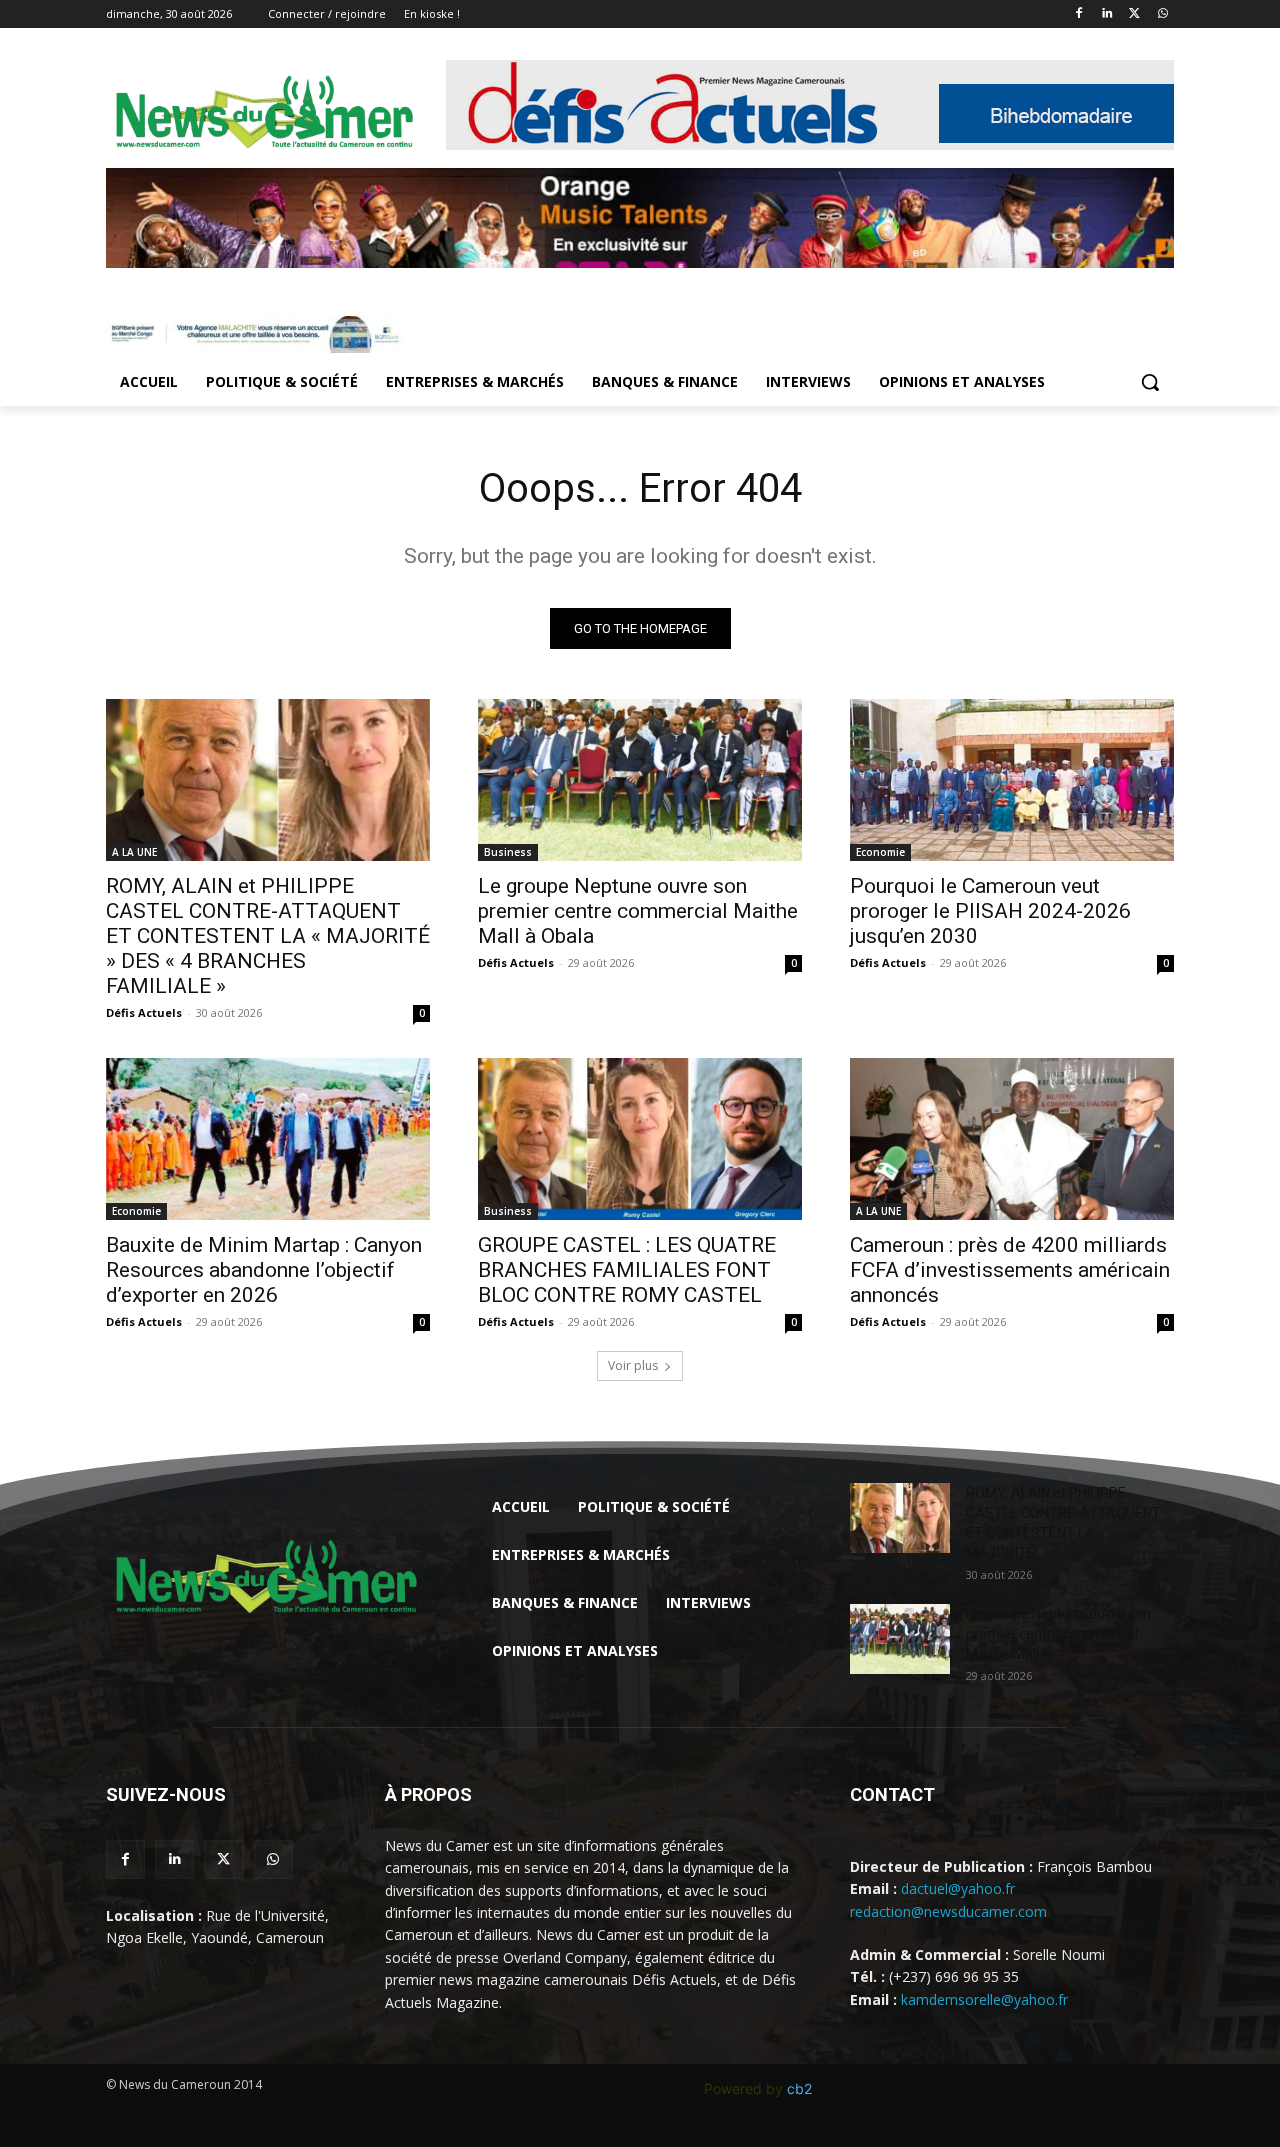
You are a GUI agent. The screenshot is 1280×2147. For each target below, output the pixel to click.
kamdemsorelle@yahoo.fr (984, 1999)
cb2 (799, 2088)
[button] (1150, 382)
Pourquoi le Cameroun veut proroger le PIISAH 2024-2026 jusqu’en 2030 (990, 911)
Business (508, 852)
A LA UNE (134, 852)
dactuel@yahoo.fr (958, 1888)
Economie (880, 852)
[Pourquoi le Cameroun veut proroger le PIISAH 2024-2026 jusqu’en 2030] (1012, 780)
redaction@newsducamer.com (948, 1911)
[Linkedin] (1107, 14)
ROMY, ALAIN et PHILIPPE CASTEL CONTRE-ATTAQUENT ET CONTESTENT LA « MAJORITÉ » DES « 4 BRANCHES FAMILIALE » (268, 936)
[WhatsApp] (1162, 14)
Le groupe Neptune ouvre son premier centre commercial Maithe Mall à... (1058, 1634)
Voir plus (633, 1365)
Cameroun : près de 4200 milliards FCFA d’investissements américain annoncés (1010, 1270)
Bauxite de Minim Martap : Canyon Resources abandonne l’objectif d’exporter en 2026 (264, 1270)
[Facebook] (1079, 14)
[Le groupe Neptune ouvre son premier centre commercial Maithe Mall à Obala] (640, 780)
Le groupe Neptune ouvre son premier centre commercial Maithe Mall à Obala (638, 911)
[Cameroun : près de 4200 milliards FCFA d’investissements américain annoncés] (1012, 1139)
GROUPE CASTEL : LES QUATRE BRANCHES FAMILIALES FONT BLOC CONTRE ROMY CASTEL (627, 1270)
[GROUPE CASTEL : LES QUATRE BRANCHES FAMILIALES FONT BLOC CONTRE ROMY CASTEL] (640, 1139)
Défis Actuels (144, 1012)
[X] (1134, 14)
